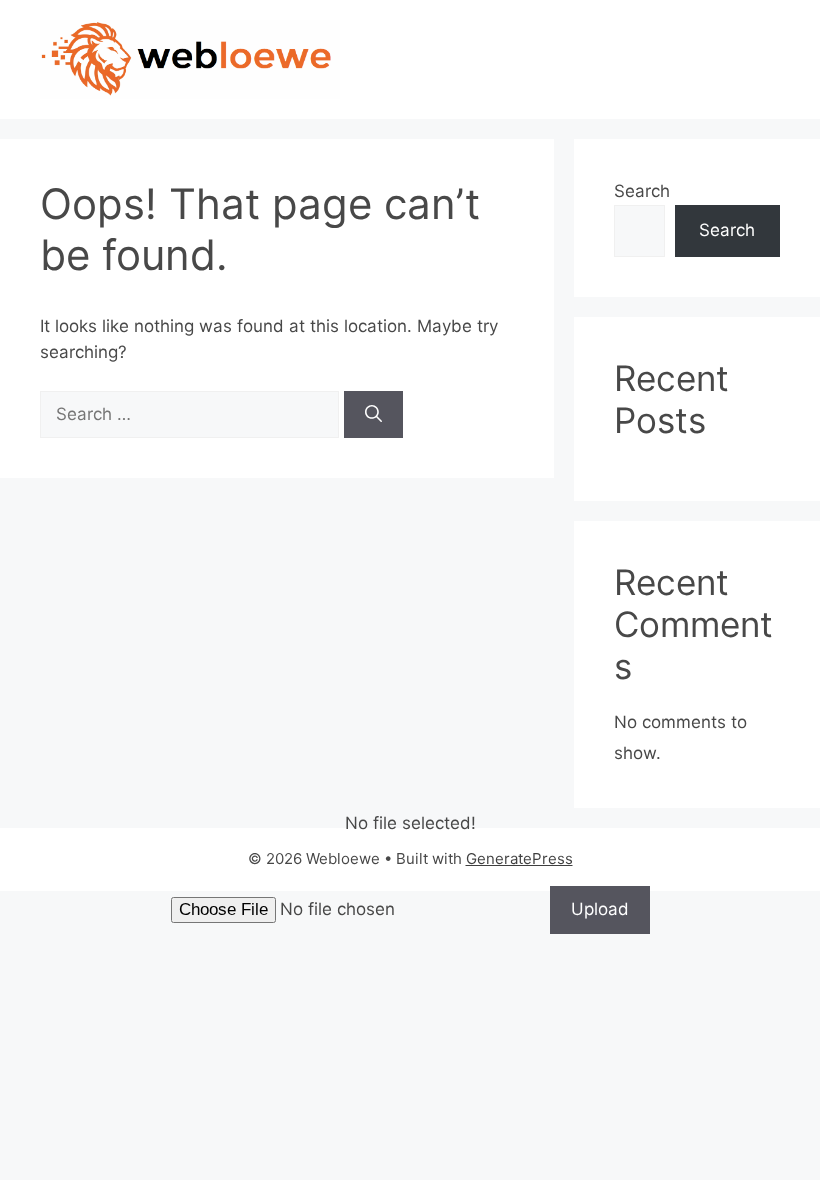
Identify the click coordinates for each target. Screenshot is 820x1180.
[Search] (373, 415)
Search (642, 191)
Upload (600, 909)
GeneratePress (519, 858)
